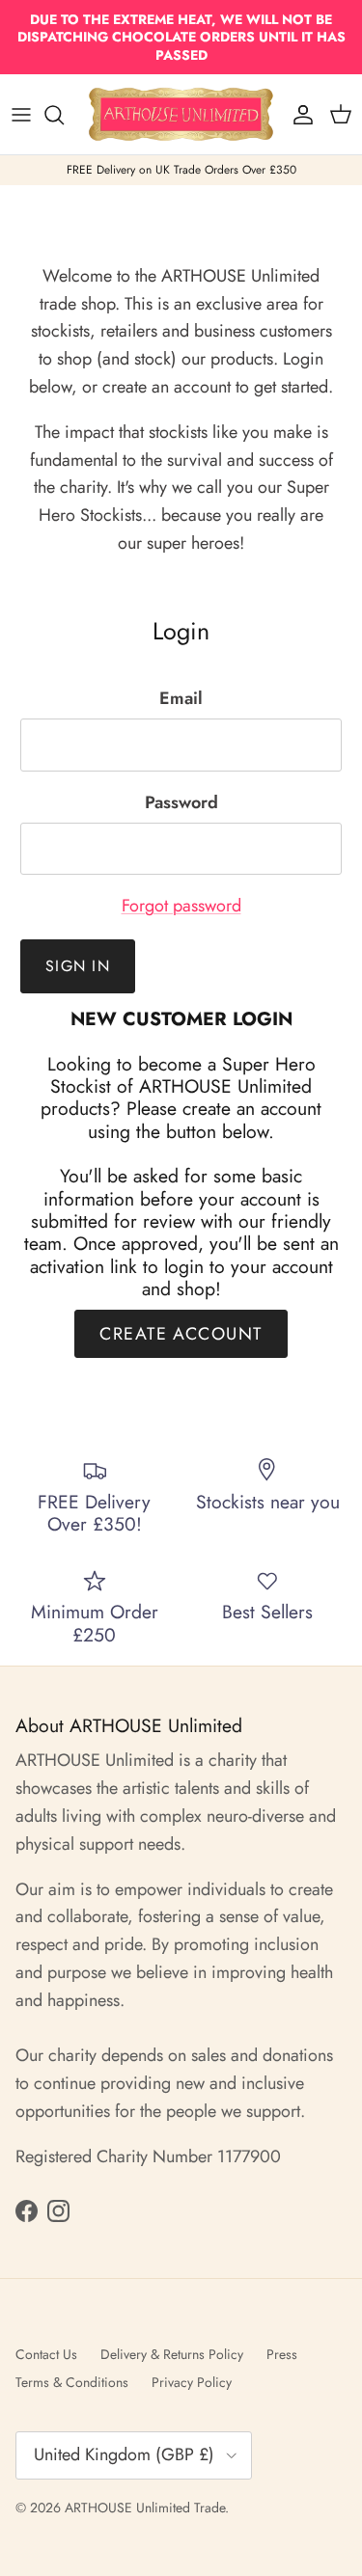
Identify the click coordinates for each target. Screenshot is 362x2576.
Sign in (78, 966)
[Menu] (21, 115)
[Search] (64, 115)
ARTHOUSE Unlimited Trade (145, 2508)
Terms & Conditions (72, 2382)
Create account (181, 1334)
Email (181, 699)
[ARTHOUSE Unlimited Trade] (181, 114)
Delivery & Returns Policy (172, 2354)
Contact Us (46, 2354)
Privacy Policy (192, 2382)
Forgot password (181, 906)
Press (282, 2354)
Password (181, 803)
